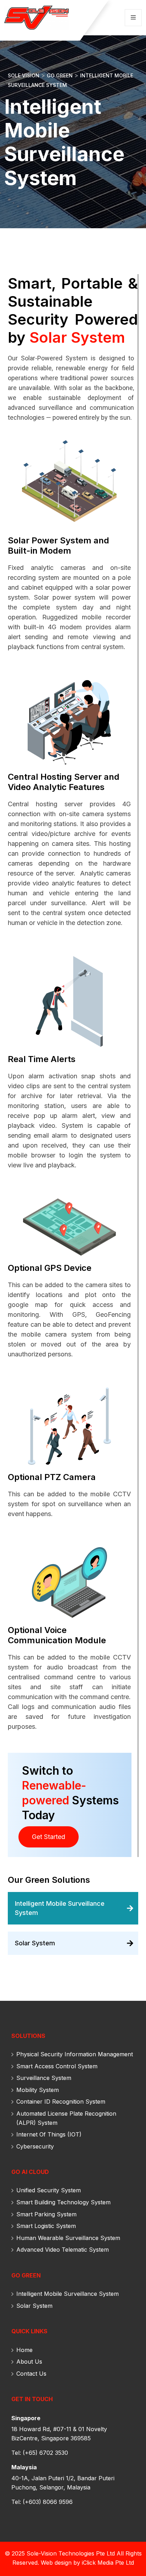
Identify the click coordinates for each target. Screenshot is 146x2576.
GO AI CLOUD (30, 2172)
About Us (29, 2362)
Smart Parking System (46, 2214)
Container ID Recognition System (61, 2102)
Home (24, 2350)
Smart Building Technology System (63, 2202)
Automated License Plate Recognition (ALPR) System (66, 2118)
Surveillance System (44, 2078)
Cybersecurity (35, 2146)
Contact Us (31, 2374)
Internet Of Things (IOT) (49, 2134)
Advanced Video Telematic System (63, 2250)
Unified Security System (49, 2190)
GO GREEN (26, 2275)
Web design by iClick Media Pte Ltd (87, 2563)
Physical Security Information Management (75, 2054)
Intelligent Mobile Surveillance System (68, 2294)
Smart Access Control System (57, 2066)
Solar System (34, 2306)
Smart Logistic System (46, 2226)
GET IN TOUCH (32, 2399)
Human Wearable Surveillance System (68, 2238)
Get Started (49, 1837)
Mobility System (38, 2090)
